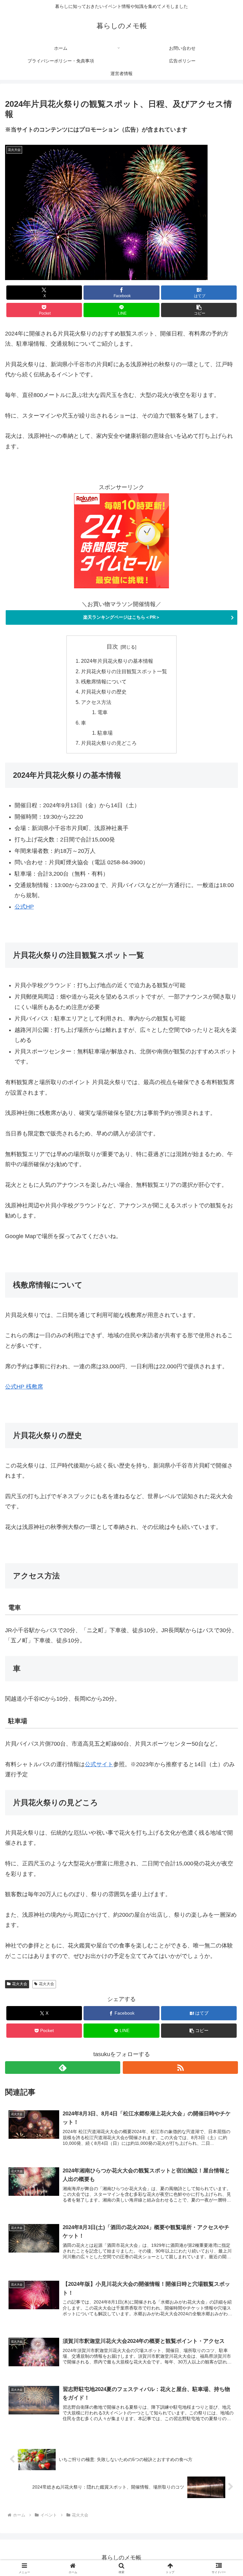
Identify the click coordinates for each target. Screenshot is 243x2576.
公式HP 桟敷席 (24, 1387)
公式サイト (99, 1764)
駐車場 (105, 733)
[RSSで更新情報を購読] (180, 2068)
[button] (199, 310)
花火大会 (20, 1984)
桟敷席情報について (104, 681)
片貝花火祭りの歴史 (104, 692)
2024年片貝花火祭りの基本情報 (117, 661)
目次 (112, 647)
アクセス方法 (96, 702)
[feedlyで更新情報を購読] (63, 2068)
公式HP (24, 907)
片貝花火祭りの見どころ (109, 743)
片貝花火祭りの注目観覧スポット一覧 (124, 671)
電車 (103, 712)
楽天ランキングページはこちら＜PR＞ (122, 617)
